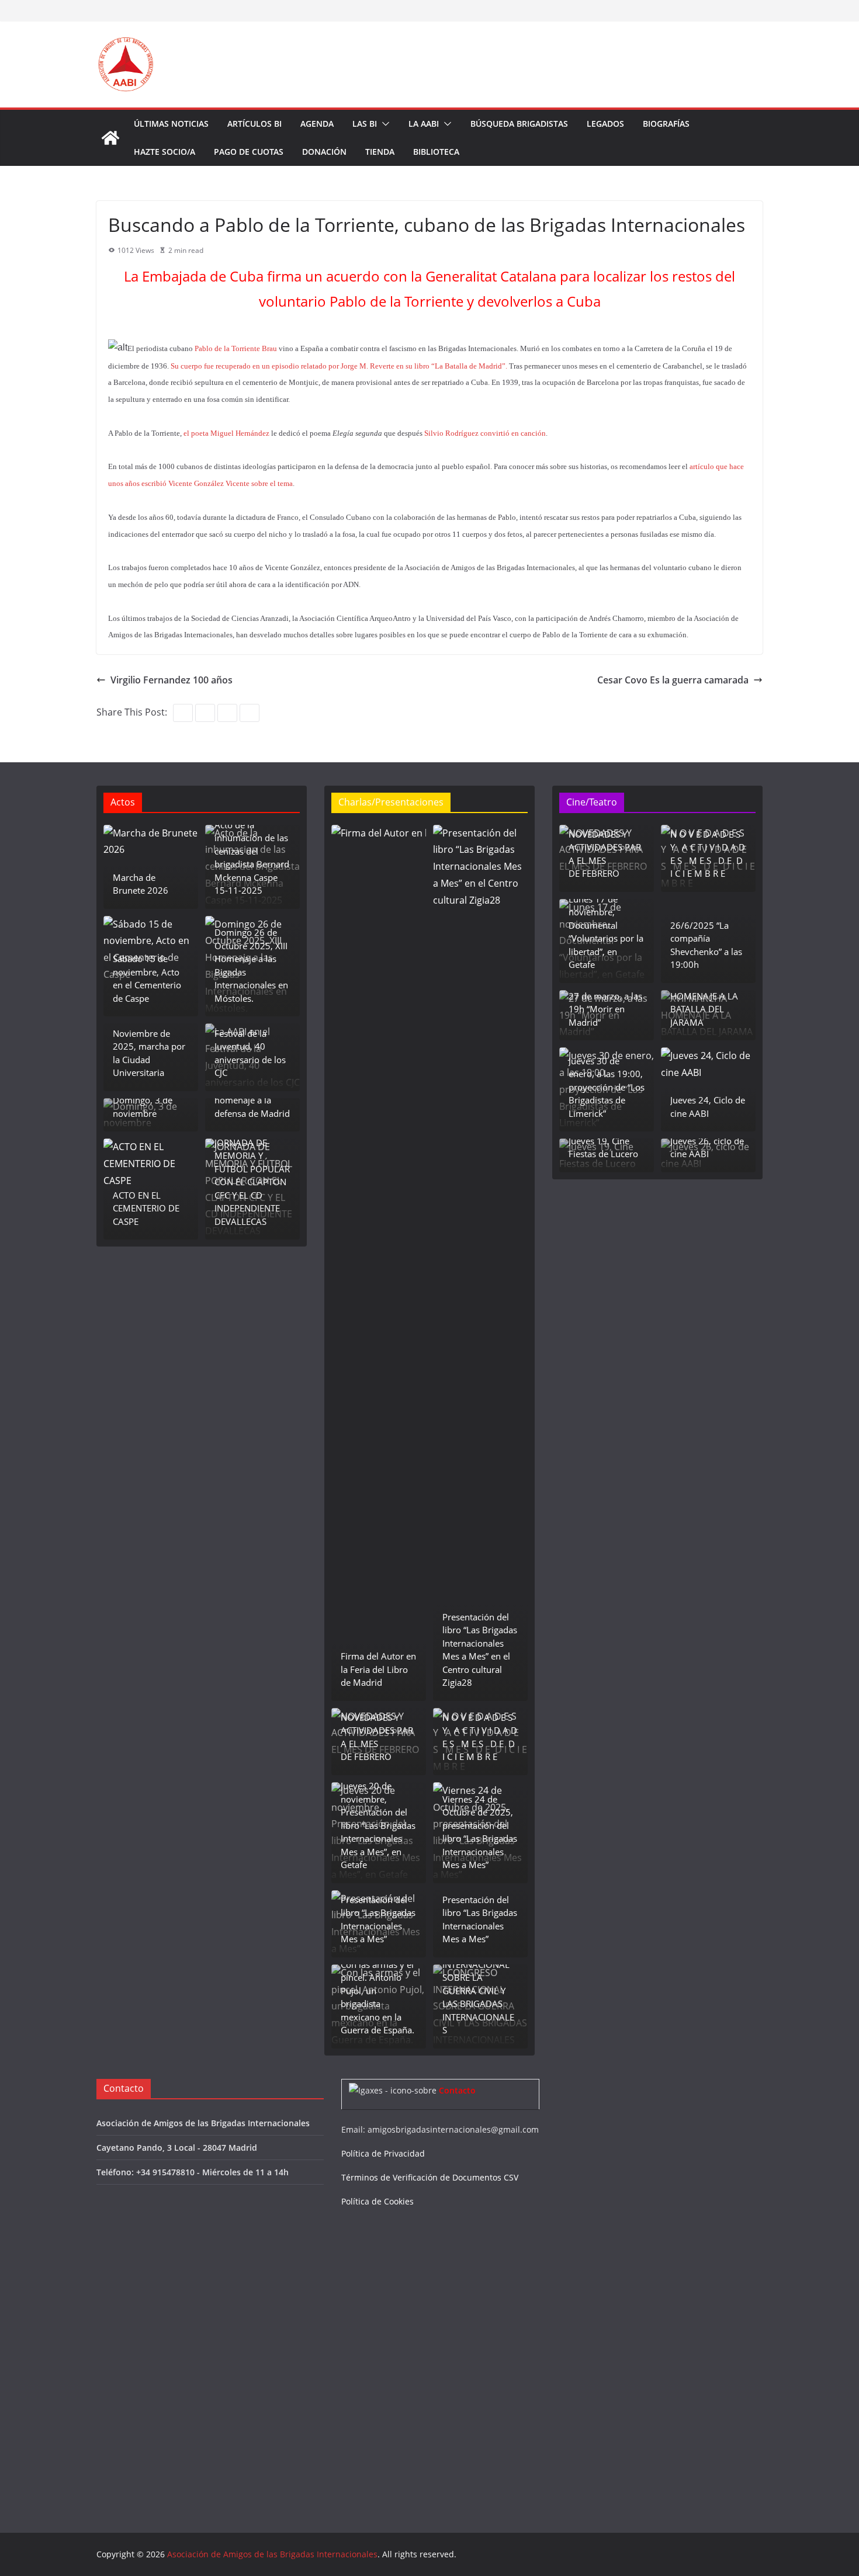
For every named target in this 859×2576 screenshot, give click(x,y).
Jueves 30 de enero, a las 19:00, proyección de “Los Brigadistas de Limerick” (607, 1087)
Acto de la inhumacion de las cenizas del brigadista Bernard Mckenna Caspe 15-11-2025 (252, 858)
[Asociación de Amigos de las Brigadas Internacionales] (110, 138)
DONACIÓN (324, 152)
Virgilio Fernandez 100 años (172, 680)
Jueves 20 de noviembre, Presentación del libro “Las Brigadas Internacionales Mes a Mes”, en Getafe (378, 1825)
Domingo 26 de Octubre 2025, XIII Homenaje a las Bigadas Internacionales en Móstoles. (251, 965)
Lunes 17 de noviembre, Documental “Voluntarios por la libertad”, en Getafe (606, 932)
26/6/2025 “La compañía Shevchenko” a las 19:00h (706, 945)
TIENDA (380, 152)
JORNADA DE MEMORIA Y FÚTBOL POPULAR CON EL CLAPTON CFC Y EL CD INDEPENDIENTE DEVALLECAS (252, 1182)
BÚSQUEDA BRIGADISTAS (519, 124)
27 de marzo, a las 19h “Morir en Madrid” (605, 1009)
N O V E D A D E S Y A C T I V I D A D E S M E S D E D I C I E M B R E (480, 1737)
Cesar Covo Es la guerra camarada (673, 680)
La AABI (424, 124)
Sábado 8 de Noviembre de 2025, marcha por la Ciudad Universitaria (149, 1046)
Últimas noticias (171, 124)
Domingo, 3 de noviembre (143, 1107)
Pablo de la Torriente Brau (236, 348)
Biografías (666, 124)
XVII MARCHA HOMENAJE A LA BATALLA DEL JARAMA (704, 1002)
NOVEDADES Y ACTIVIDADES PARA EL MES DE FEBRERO (377, 1737)
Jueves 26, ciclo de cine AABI (707, 1148)
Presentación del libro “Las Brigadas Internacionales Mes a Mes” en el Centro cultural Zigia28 (480, 1650)
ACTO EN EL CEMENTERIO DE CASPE (146, 1208)
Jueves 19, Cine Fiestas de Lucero (603, 1148)
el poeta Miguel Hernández (226, 433)
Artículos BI (254, 124)
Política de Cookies (377, 2201)
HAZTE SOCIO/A (164, 152)
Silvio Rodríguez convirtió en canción (485, 433)
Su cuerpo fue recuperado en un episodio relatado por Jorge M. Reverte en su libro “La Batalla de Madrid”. (340, 366)
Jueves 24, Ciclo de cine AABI (708, 1107)
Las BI (365, 124)
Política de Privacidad (383, 2153)
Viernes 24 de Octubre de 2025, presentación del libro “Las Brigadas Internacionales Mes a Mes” (480, 1832)
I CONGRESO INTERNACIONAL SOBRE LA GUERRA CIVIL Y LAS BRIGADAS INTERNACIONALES (478, 1990)
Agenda (317, 124)
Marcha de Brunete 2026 (141, 884)
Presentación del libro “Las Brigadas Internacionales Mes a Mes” (378, 1919)
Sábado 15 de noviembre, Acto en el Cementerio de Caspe (147, 978)
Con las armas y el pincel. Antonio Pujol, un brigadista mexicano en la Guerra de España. (377, 1997)
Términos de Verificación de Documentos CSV (430, 2177)
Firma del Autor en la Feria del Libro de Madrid (378, 1669)
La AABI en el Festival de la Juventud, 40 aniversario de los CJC (250, 1046)
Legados (605, 124)
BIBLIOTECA (436, 152)
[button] (383, 124)
